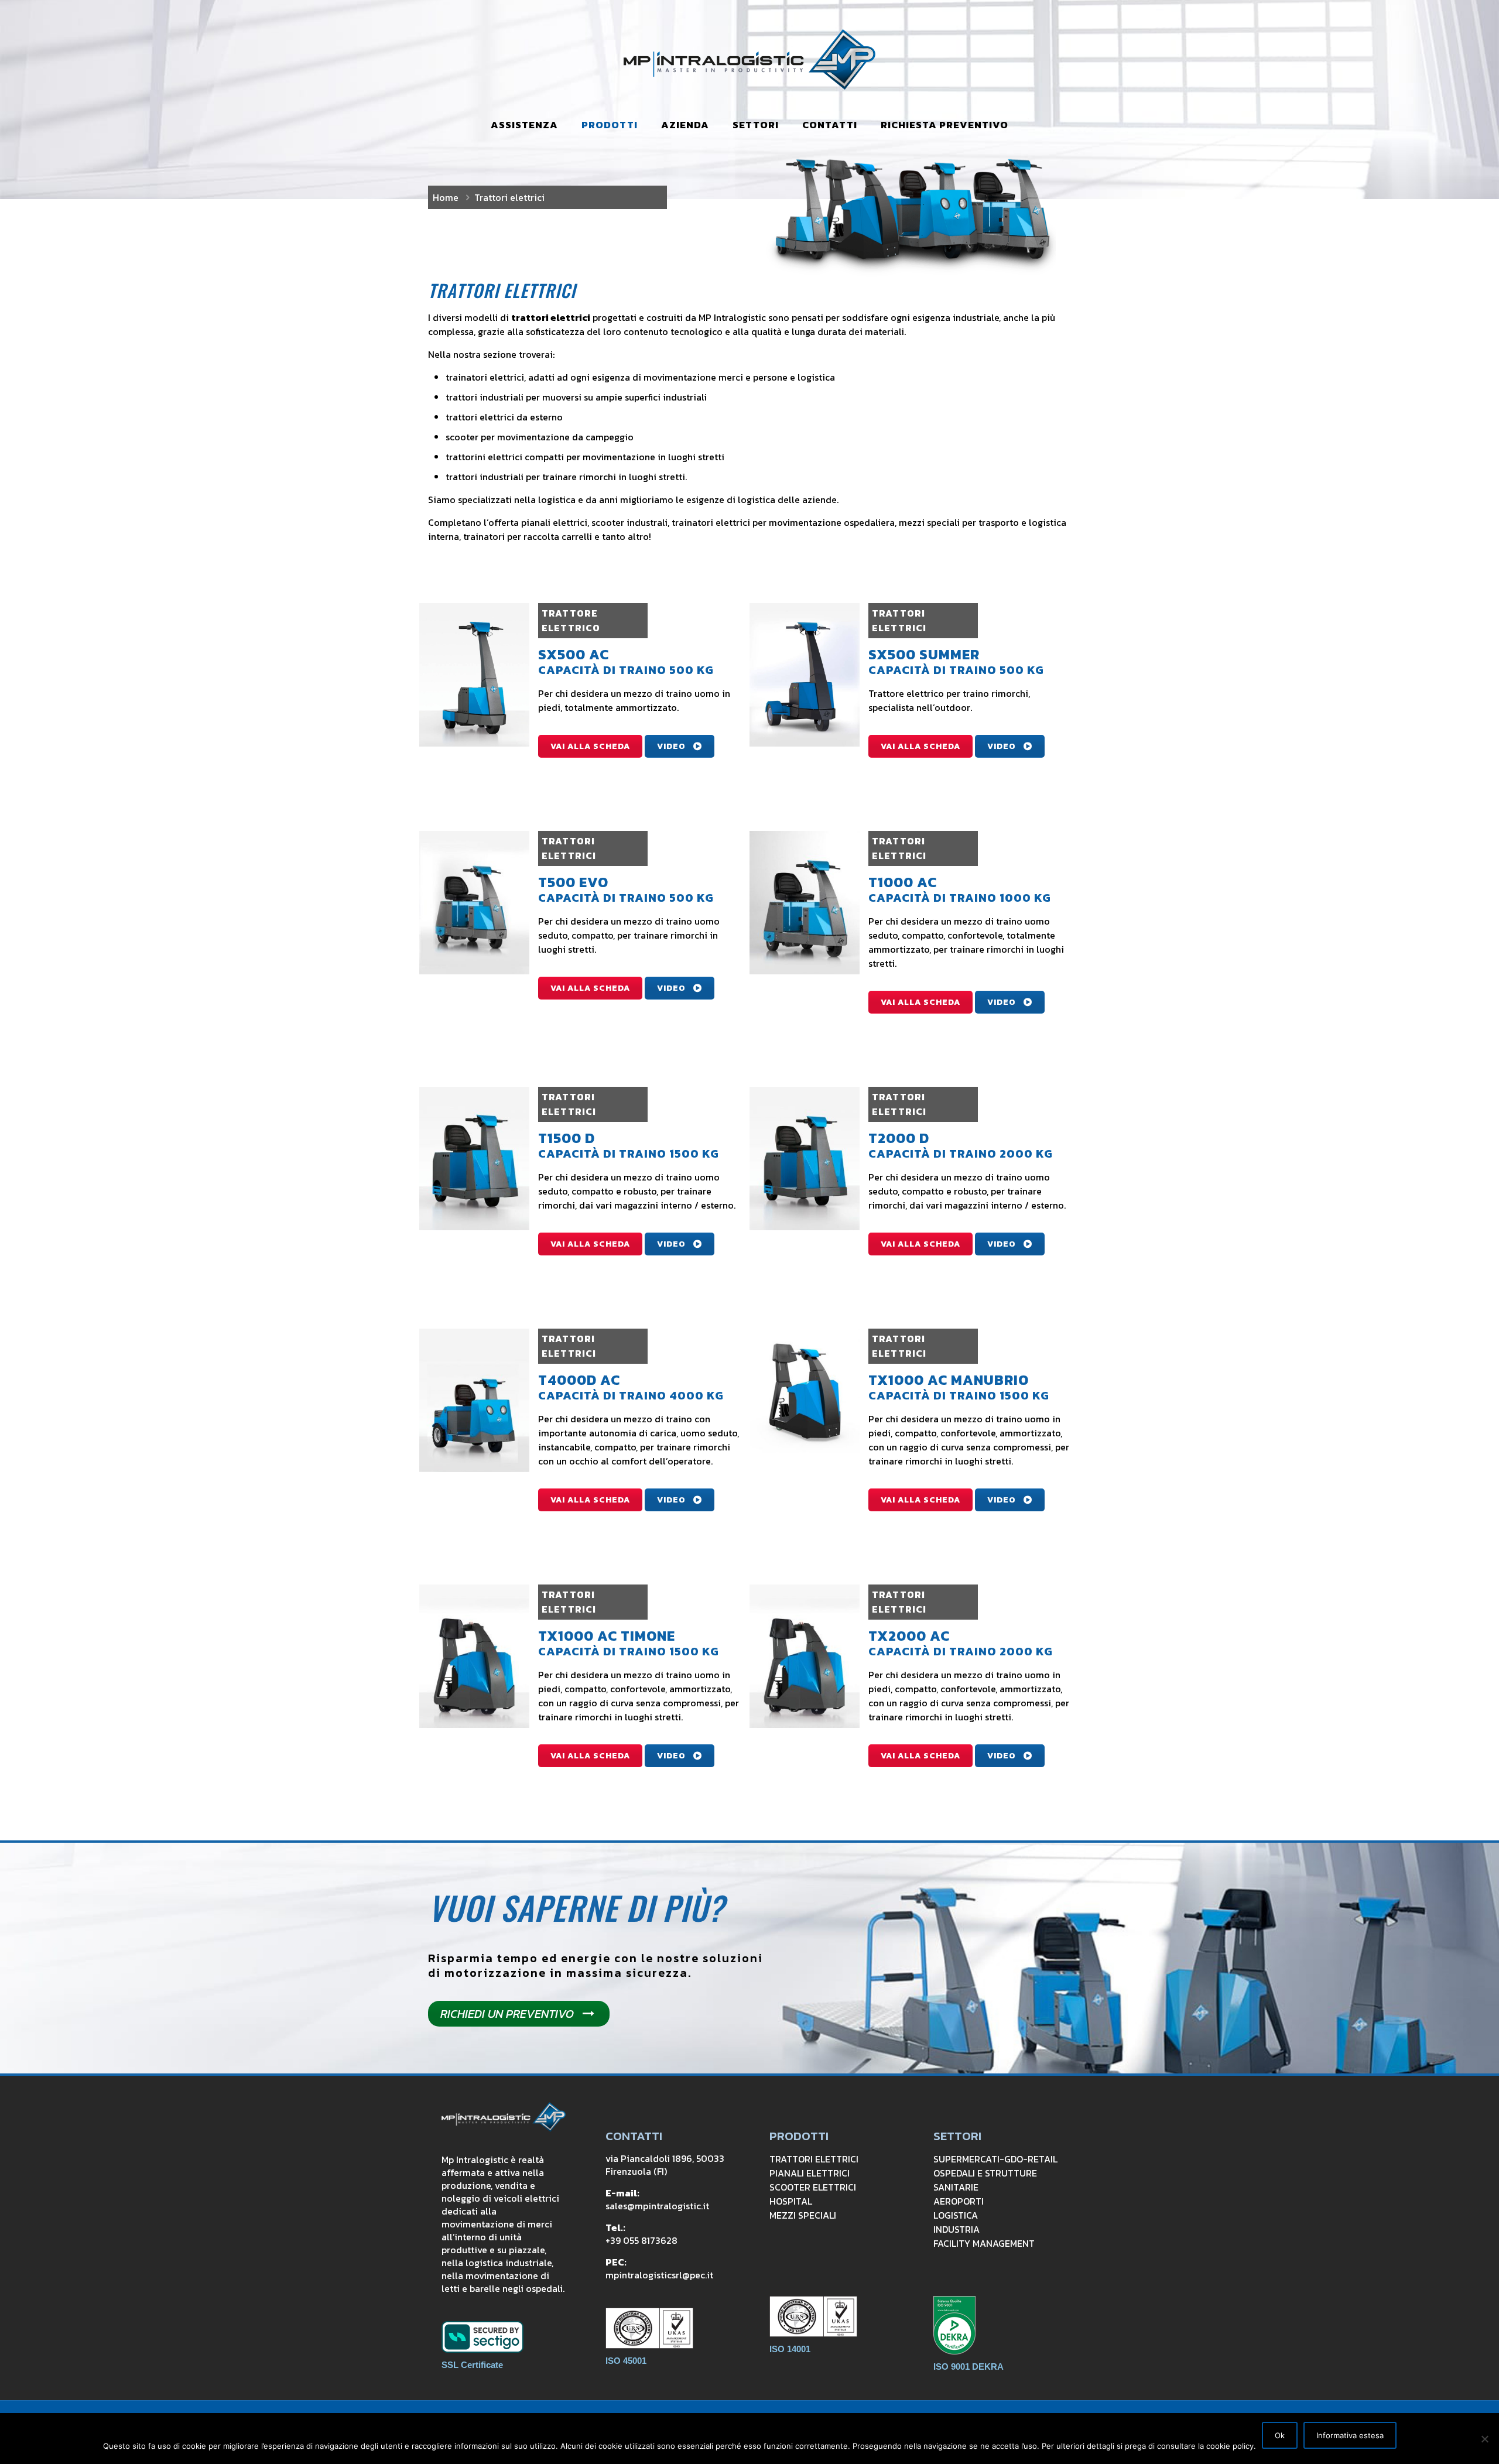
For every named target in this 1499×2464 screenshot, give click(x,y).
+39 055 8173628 (641, 2240)
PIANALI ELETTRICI (810, 2173)
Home (446, 197)
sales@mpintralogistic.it (657, 2206)
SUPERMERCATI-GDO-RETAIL (995, 2159)
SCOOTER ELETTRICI (813, 2187)
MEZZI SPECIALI (803, 2215)
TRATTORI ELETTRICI (814, 2159)
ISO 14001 (790, 2349)
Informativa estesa (1350, 2435)
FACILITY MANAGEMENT (984, 2243)
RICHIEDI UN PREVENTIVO (507, 2014)
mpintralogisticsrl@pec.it (659, 2275)
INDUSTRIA (956, 2229)
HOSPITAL (791, 2201)
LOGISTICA (956, 2215)
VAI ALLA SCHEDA (590, 746)
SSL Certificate (472, 2365)
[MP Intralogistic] (749, 59)
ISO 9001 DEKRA (968, 2367)
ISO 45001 (626, 2361)
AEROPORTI (959, 2201)
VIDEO (671, 746)
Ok (1280, 2435)
